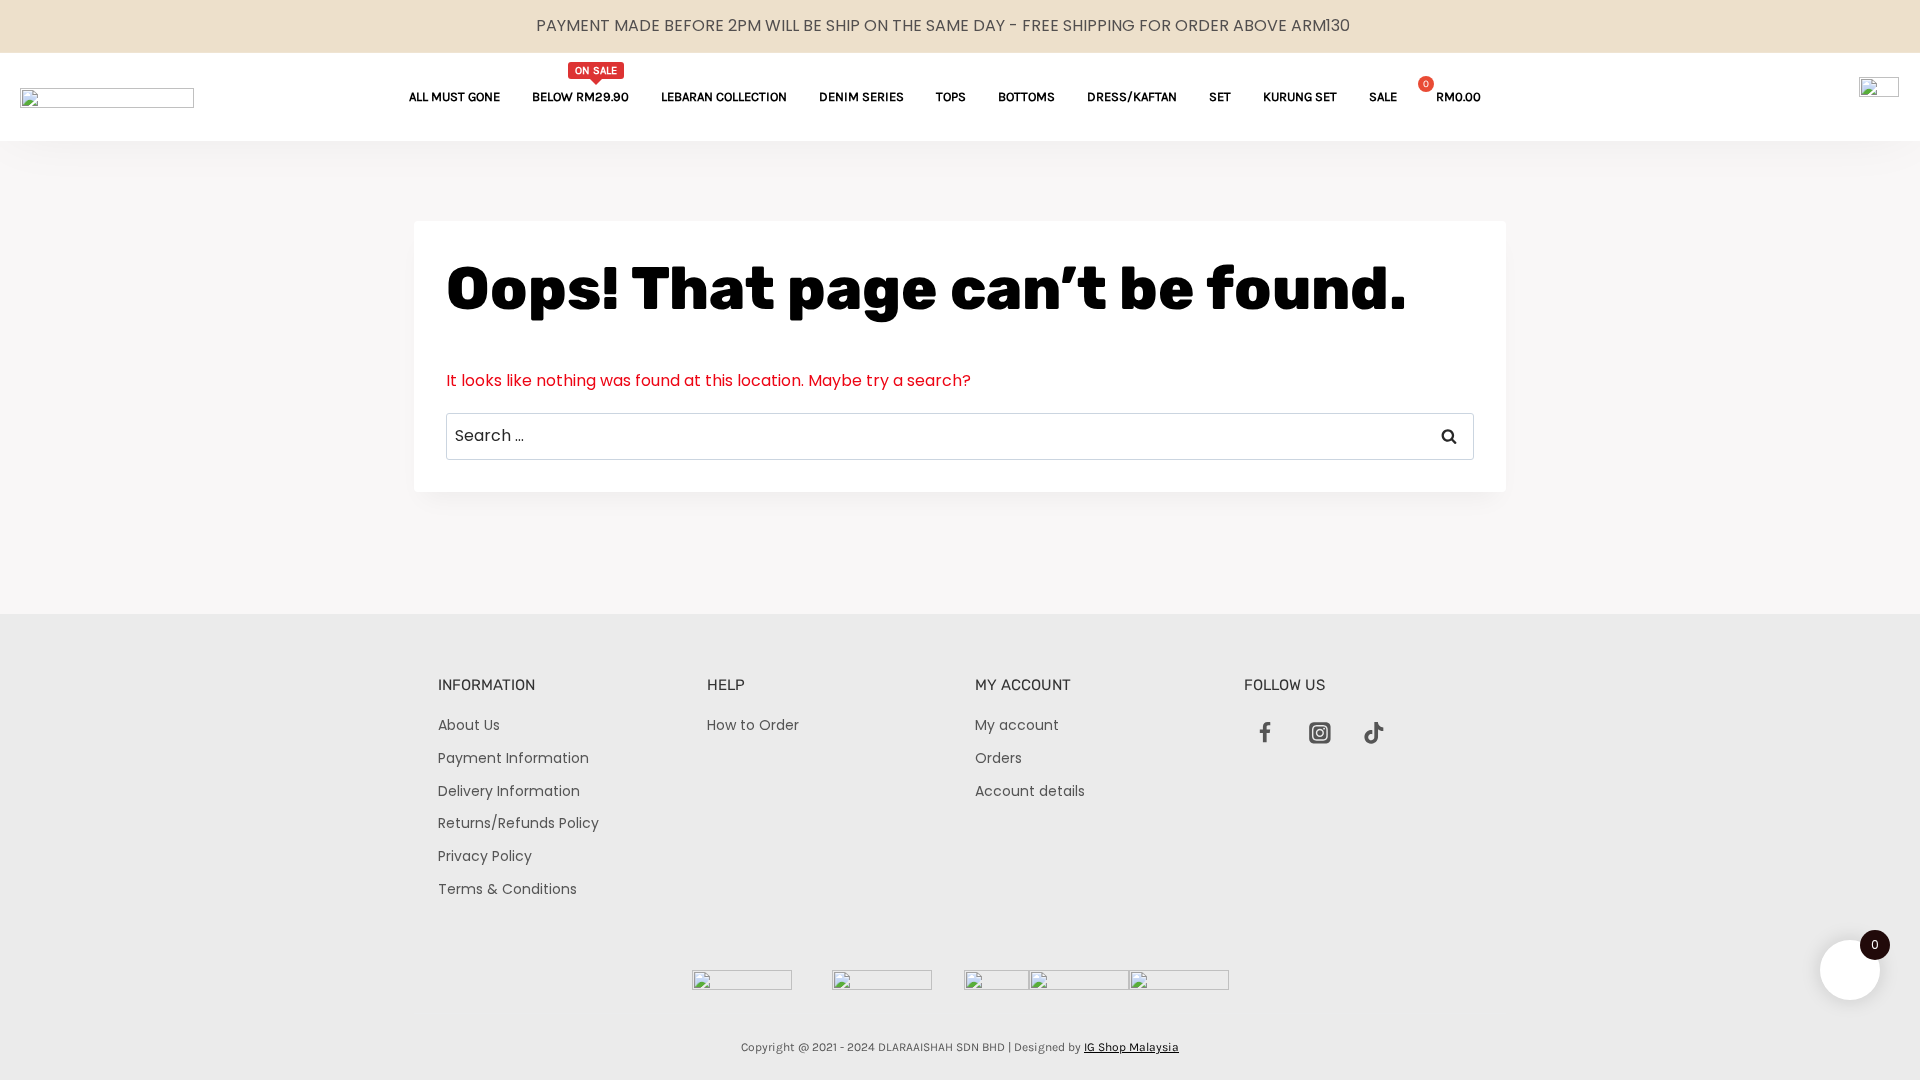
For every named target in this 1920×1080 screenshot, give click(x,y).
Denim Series (861, 96)
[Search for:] (960, 435)
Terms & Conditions (507, 889)
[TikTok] (1374, 733)
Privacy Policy (485, 856)
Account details (1030, 791)
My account (1017, 725)
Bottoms (1026, 96)
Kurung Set (1300, 96)
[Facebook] (1266, 733)
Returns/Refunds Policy (518, 823)
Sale (1383, 96)
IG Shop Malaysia (1131, 1047)
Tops (951, 96)
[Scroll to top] (1870, 1030)
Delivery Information (509, 791)
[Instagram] (1320, 733)
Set (1220, 96)
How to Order (753, 725)
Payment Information (513, 758)
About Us (469, 725)
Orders (998, 758)
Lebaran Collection (724, 96)
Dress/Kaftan (1132, 96)
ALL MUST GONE (454, 96)
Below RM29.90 (580, 84)
